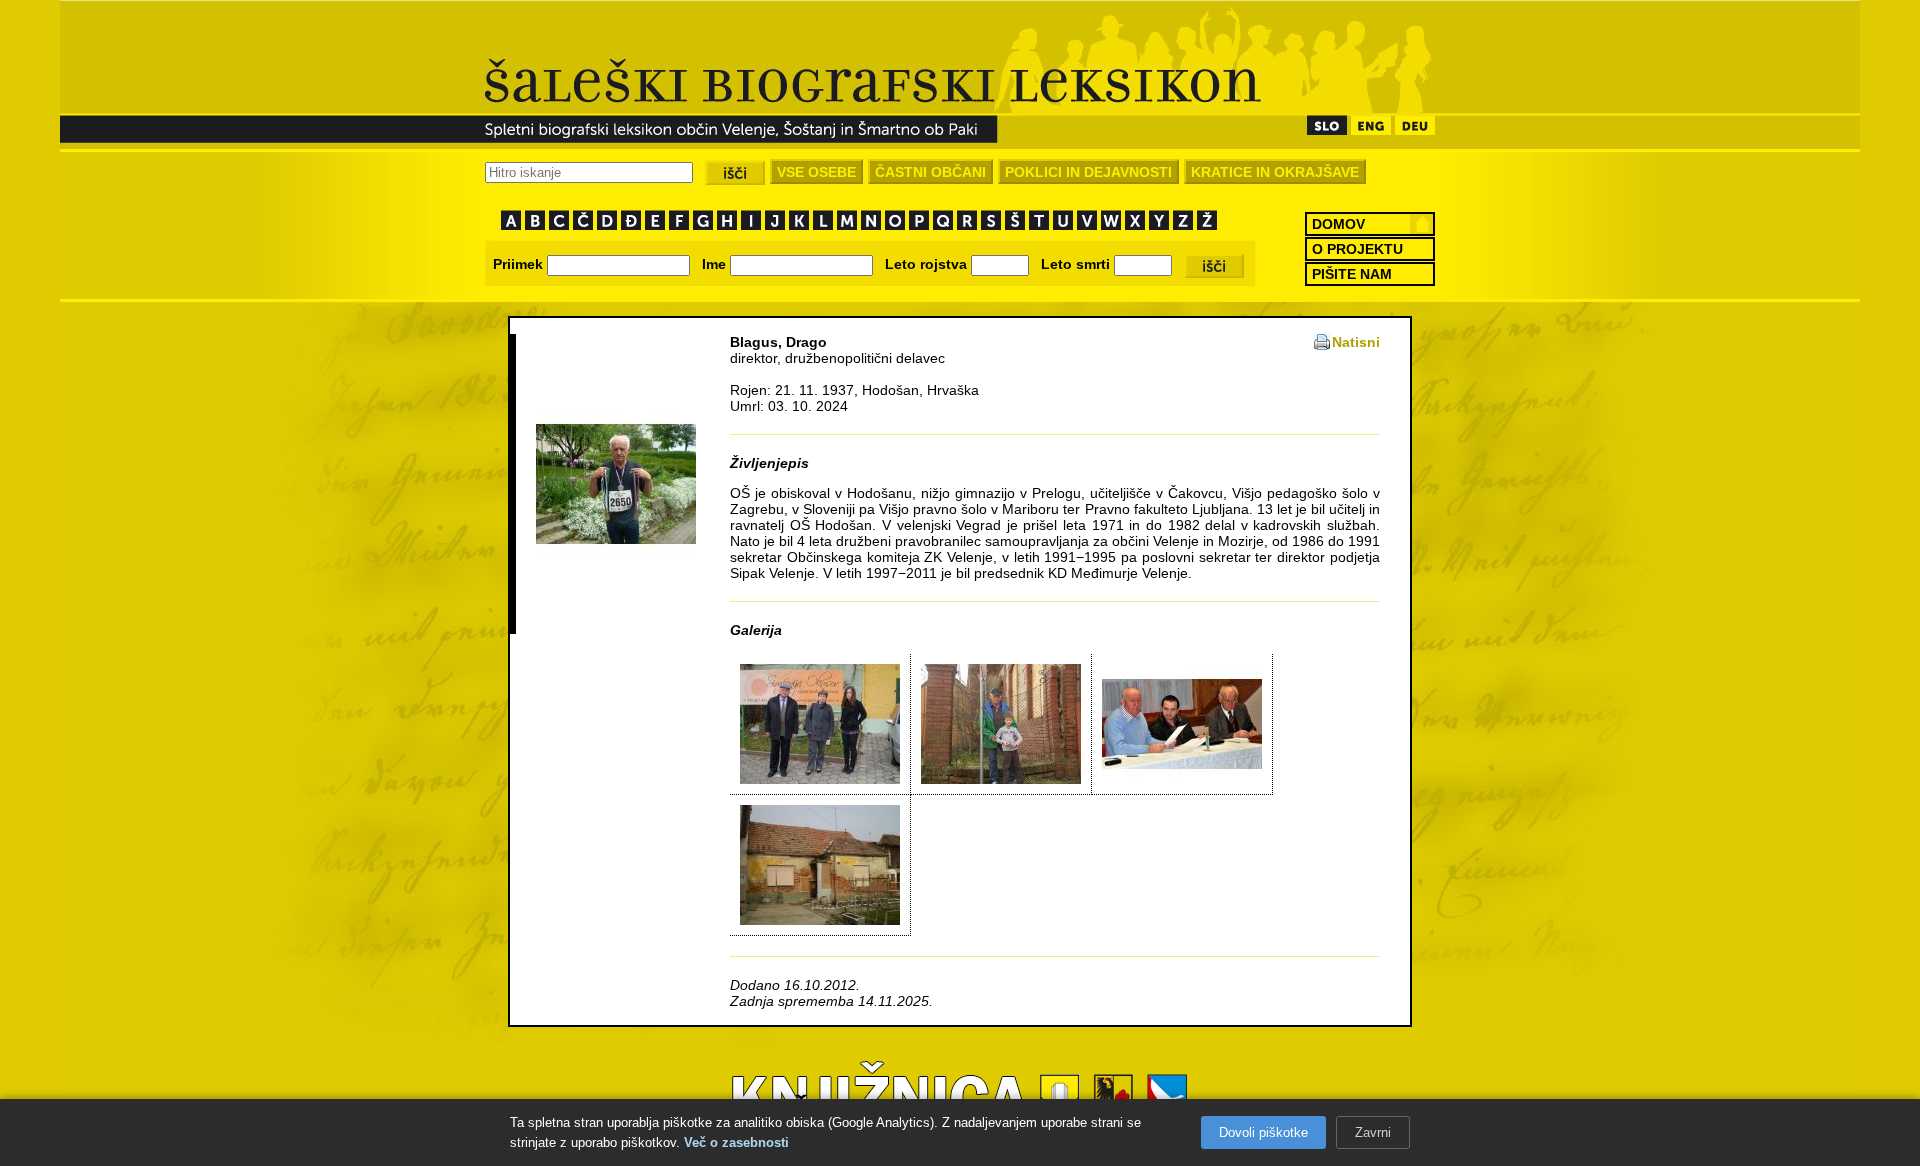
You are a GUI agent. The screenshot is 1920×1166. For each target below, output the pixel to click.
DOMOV (1338, 224)
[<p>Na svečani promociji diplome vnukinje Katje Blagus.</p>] (820, 779)
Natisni (1356, 342)
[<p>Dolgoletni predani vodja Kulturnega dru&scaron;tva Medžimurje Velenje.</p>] (1182, 779)
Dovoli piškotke (1263, 1132)
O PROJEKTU (1357, 249)
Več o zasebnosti (736, 1142)
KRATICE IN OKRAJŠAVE (1275, 172)
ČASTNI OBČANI (930, 172)
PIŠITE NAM (1352, 274)
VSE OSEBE (816, 172)
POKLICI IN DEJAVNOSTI (1088, 172)
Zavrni (1373, 1132)
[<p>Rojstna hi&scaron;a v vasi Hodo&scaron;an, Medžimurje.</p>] (820, 920)
